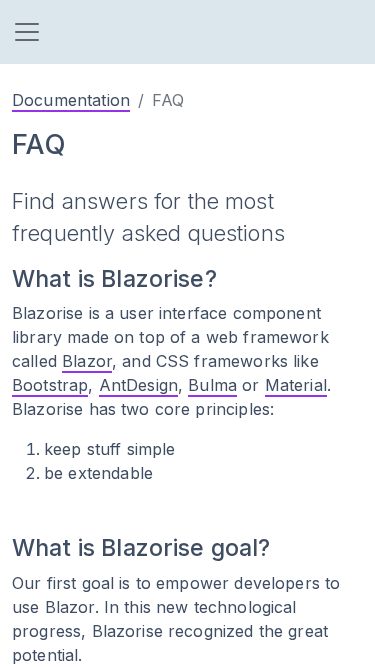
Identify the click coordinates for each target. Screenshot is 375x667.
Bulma (212, 385)
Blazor (87, 361)
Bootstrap (50, 385)
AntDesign (138, 385)
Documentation (71, 100)
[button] (27, 32)
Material (296, 385)
